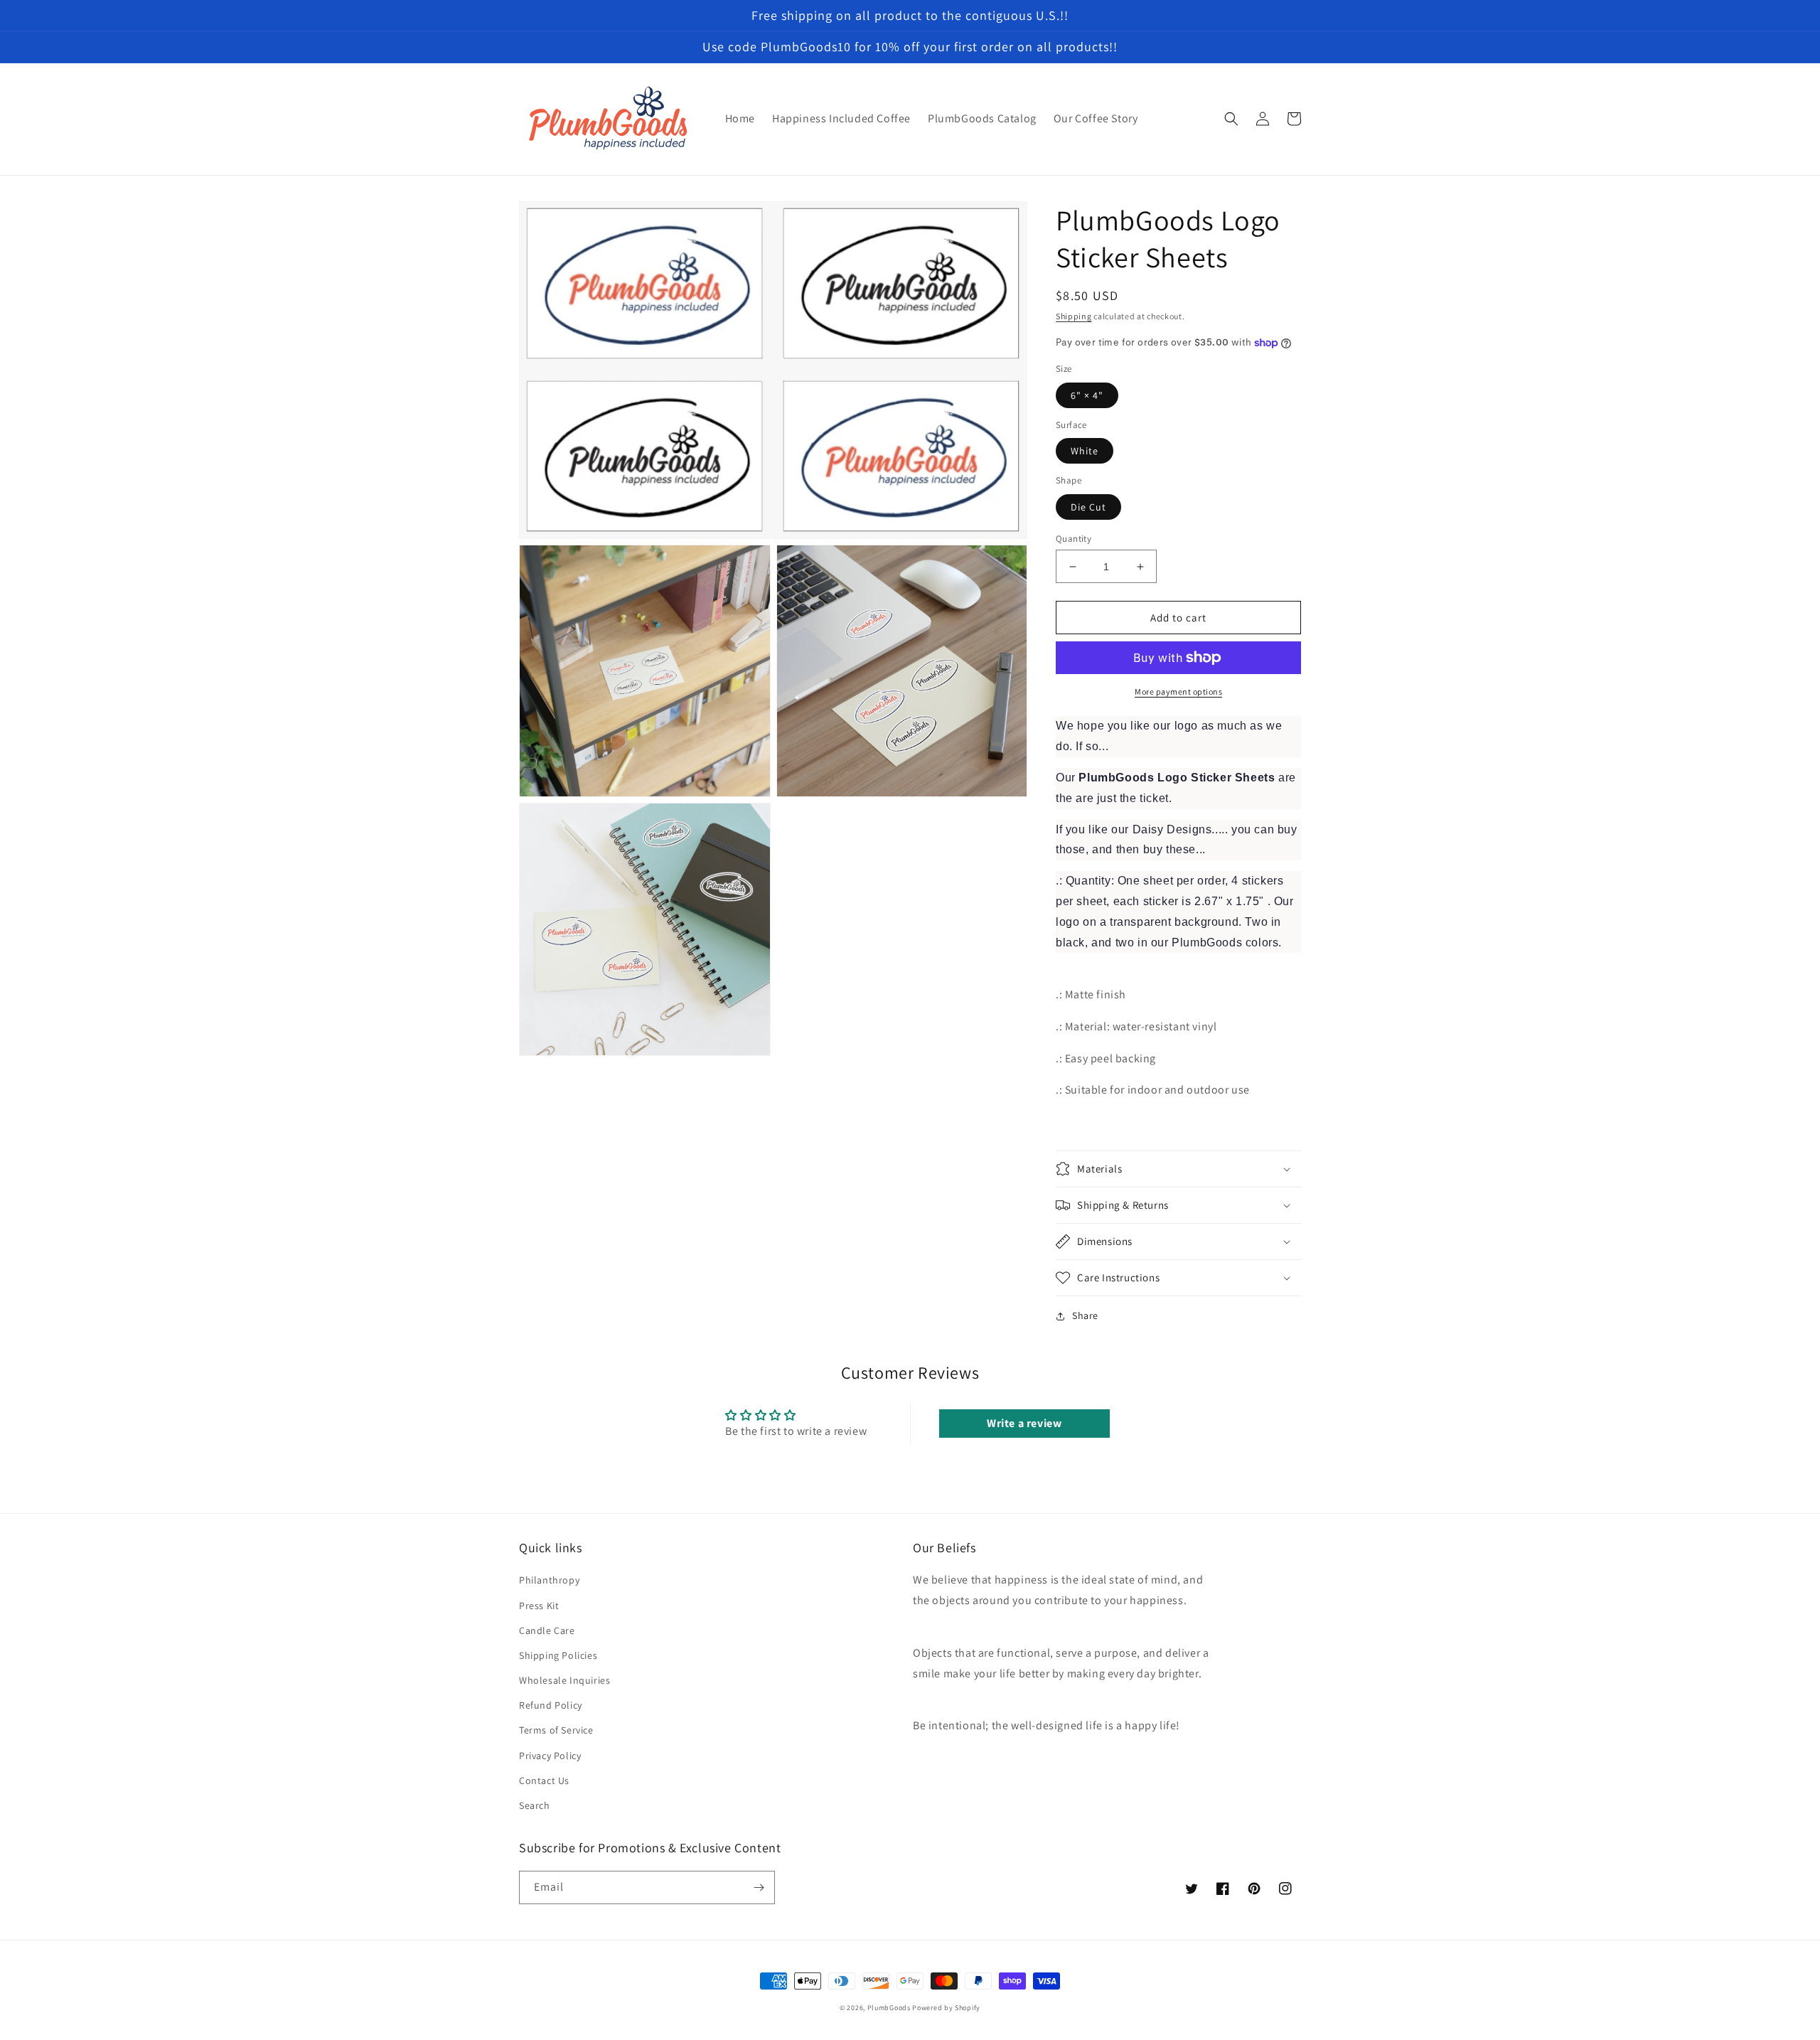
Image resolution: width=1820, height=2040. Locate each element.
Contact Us (544, 1780)
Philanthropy (549, 1580)
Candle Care (547, 1630)
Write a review (1024, 1423)
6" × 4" (1087, 395)
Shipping (1074, 316)
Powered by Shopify (946, 2008)
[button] (1231, 119)
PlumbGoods (889, 2008)
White (1085, 451)
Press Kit (539, 1606)
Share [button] (1085, 1315)
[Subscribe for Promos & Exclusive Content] (759, 1887)
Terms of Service (556, 1730)
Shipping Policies (558, 1655)
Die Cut (1088, 507)
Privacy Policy (550, 1756)
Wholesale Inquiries (564, 1680)
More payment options (1178, 691)
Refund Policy (551, 1705)
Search (535, 1805)
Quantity (1074, 539)
